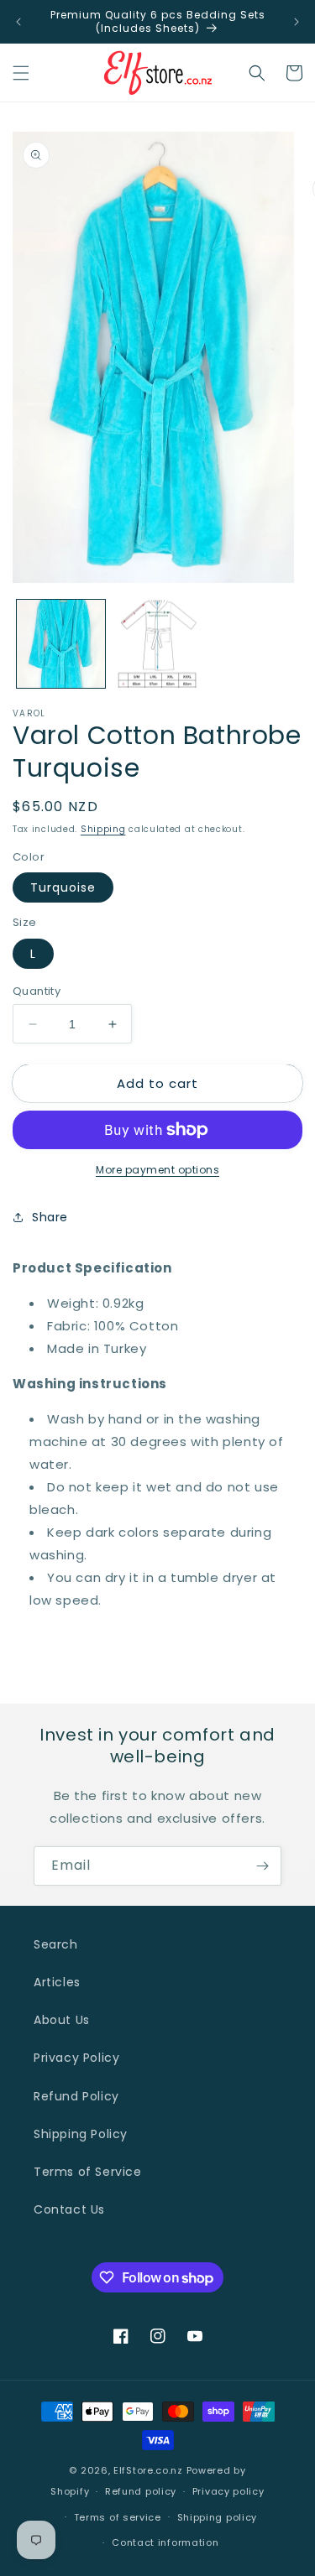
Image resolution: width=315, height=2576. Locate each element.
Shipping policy (218, 2517)
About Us (62, 2020)
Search (56, 1944)
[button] (21, 73)
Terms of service (118, 2517)
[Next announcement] (297, 22)
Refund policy (141, 2491)
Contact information (165, 2542)
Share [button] (50, 1217)
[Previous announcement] (18, 22)
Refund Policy (76, 2096)
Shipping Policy (81, 2134)
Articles (57, 1982)
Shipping (103, 829)
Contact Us (69, 2209)
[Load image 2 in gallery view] (157, 644)
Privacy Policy (76, 2058)
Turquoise (63, 887)
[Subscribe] (262, 1866)
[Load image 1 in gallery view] (61, 644)
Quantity (37, 991)
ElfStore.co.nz (148, 2470)
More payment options (157, 1170)
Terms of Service (88, 2172)
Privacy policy (228, 2491)
